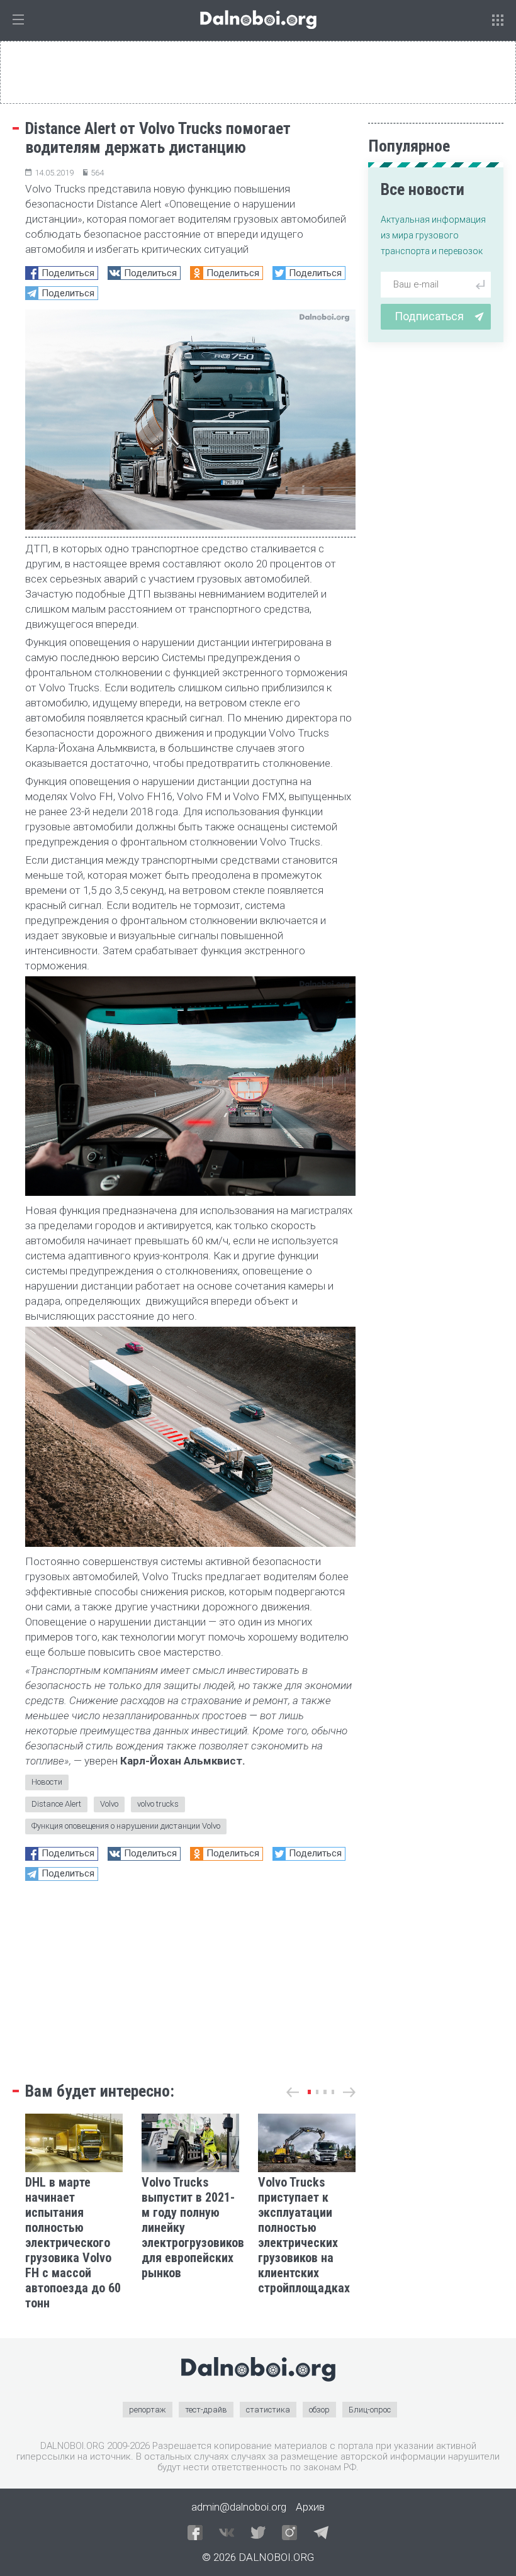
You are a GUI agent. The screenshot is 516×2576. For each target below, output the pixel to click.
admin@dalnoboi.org (239, 2507)
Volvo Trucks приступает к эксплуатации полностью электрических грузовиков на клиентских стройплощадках (306, 2235)
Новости (47, 1782)
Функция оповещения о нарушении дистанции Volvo (126, 1826)
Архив (310, 2507)
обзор (319, 2410)
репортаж (148, 2410)
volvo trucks (158, 1804)
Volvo (109, 1804)
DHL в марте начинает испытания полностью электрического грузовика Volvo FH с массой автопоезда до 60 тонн (73, 2243)
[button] (309, 2092)
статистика (268, 2410)
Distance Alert (56, 1804)
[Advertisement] (190, 1978)
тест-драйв (206, 2410)
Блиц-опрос (370, 2410)
